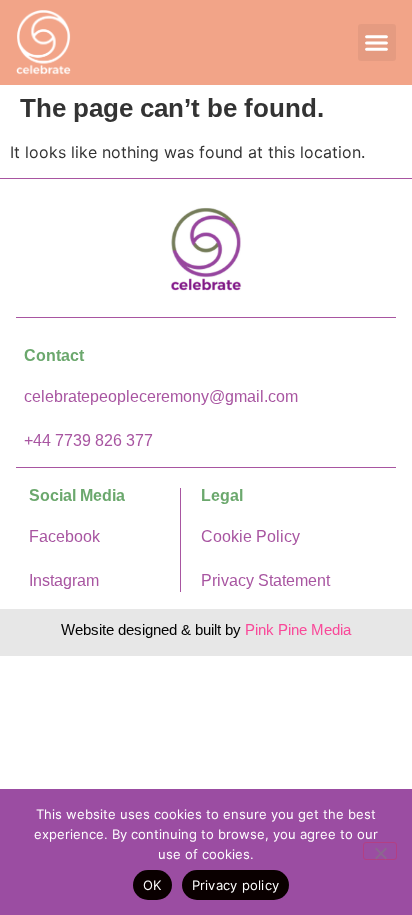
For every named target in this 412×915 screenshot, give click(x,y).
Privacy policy (236, 885)
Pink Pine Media (298, 629)
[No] (380, 851)
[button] (377, 43)
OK (152, 885)
